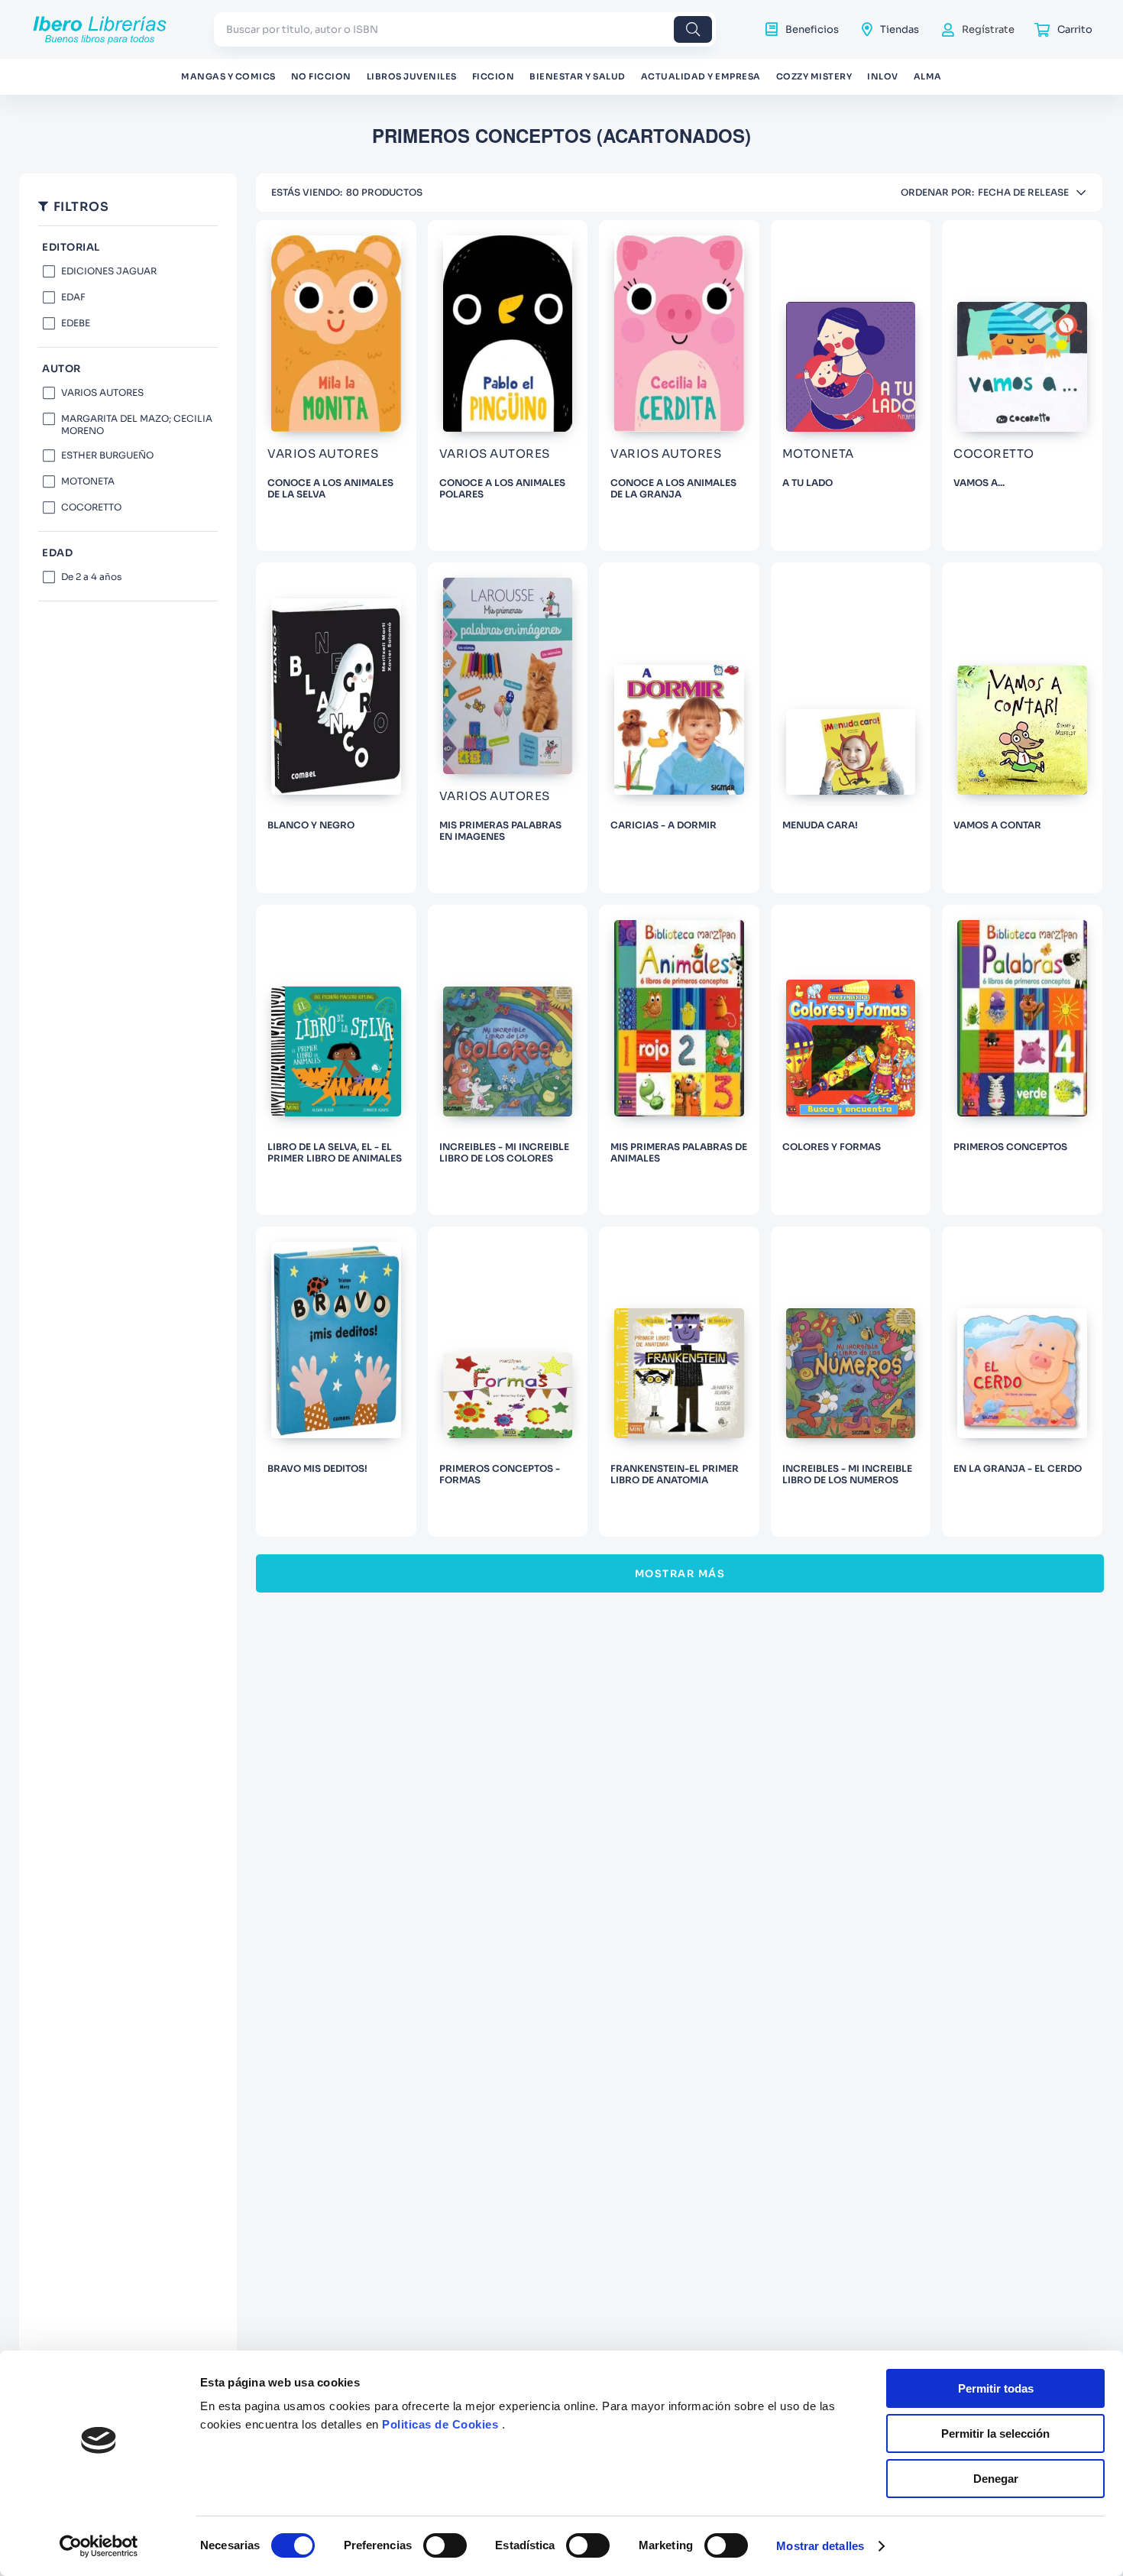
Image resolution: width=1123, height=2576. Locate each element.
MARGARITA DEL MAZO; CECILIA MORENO (137, 424)
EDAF (73, 297)
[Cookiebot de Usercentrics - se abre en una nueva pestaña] (99, 2546)
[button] (128, 369)
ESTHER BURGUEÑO (107, 455)
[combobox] (465, 29)
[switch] (445, 2545)
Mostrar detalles (820, 2546)
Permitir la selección (995, 2433)
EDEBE (76, 323)
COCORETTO (91, 507)
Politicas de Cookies (440, 2424)
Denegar (996, 2479)
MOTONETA (88, 481)
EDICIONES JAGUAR (109, 271)
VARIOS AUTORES (102, 392)
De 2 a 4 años (91, 577)
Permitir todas (996, 2388)
